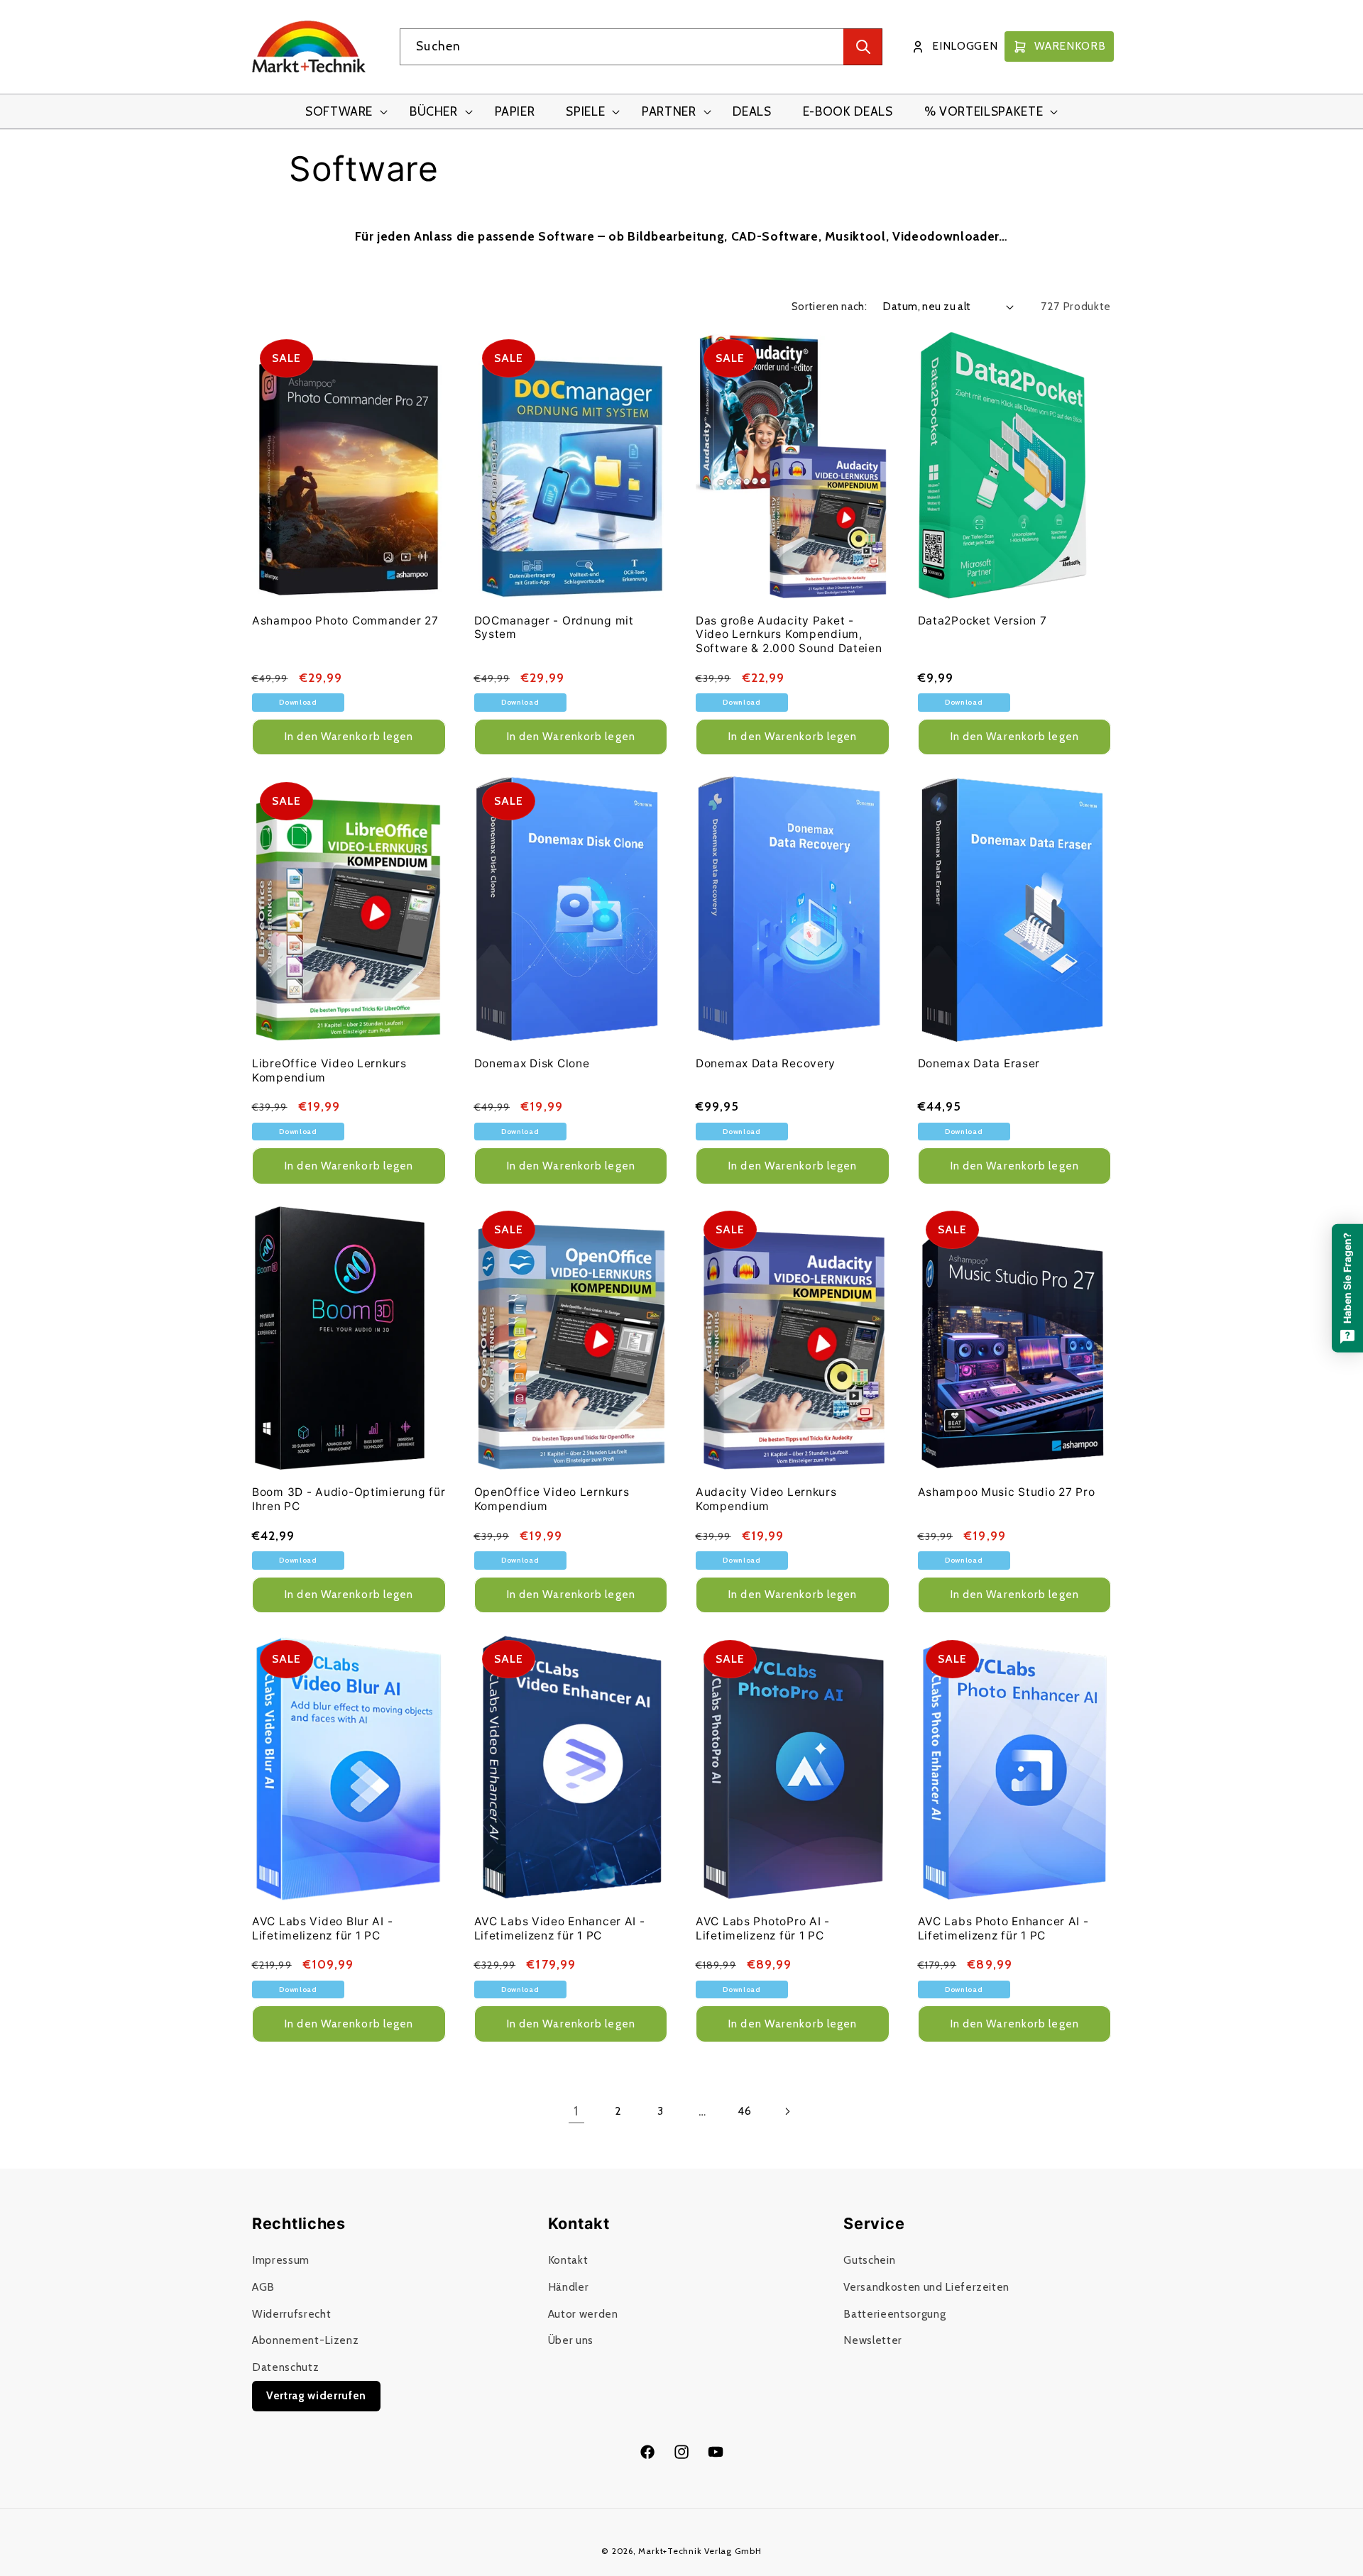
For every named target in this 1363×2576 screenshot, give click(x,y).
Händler (569, 2287)
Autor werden (583, 2314)
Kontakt (568, 2260)
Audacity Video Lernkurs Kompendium (766, 1499)
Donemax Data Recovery (766, 1063)
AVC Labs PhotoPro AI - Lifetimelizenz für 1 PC (763, 1928)
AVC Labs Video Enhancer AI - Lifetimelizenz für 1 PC (560, 1928)
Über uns (571, 2340)
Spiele (585, 111)
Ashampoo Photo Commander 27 (345, 621)
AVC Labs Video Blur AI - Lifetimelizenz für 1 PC (322, 1928)
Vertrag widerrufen (316, 2395)
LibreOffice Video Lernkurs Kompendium (329, 1070)
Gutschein (869, 2260)
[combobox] (641, 47)
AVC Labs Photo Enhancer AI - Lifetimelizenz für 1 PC (1003, 1928)
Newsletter (873, 2340)
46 (744, 2111)
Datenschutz (285, 2367)
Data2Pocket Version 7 (982, 621)
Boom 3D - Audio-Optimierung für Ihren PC (349, 1499)
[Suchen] (863, 47)
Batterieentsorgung (894, 2314)
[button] (342, 112)
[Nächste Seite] (787, 2111)
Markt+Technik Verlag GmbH (700, 2551)
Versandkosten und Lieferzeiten (926, 2287)
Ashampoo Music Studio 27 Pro (1007, 1492)
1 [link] (576, 2111)
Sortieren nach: (830, 306)
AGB (263, 2287)
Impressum (281, 2260)
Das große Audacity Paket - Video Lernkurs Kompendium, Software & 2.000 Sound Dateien (789, 635)
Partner (669, 111)
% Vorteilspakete (984, 111)
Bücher (434, 111)
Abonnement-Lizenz (305, 2340)
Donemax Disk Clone (532, 1063)
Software (339, 111)
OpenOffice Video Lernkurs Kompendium (552, 1499)
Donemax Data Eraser (979, 1063)
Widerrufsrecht (291, 2314)
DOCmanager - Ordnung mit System (554, 628)
